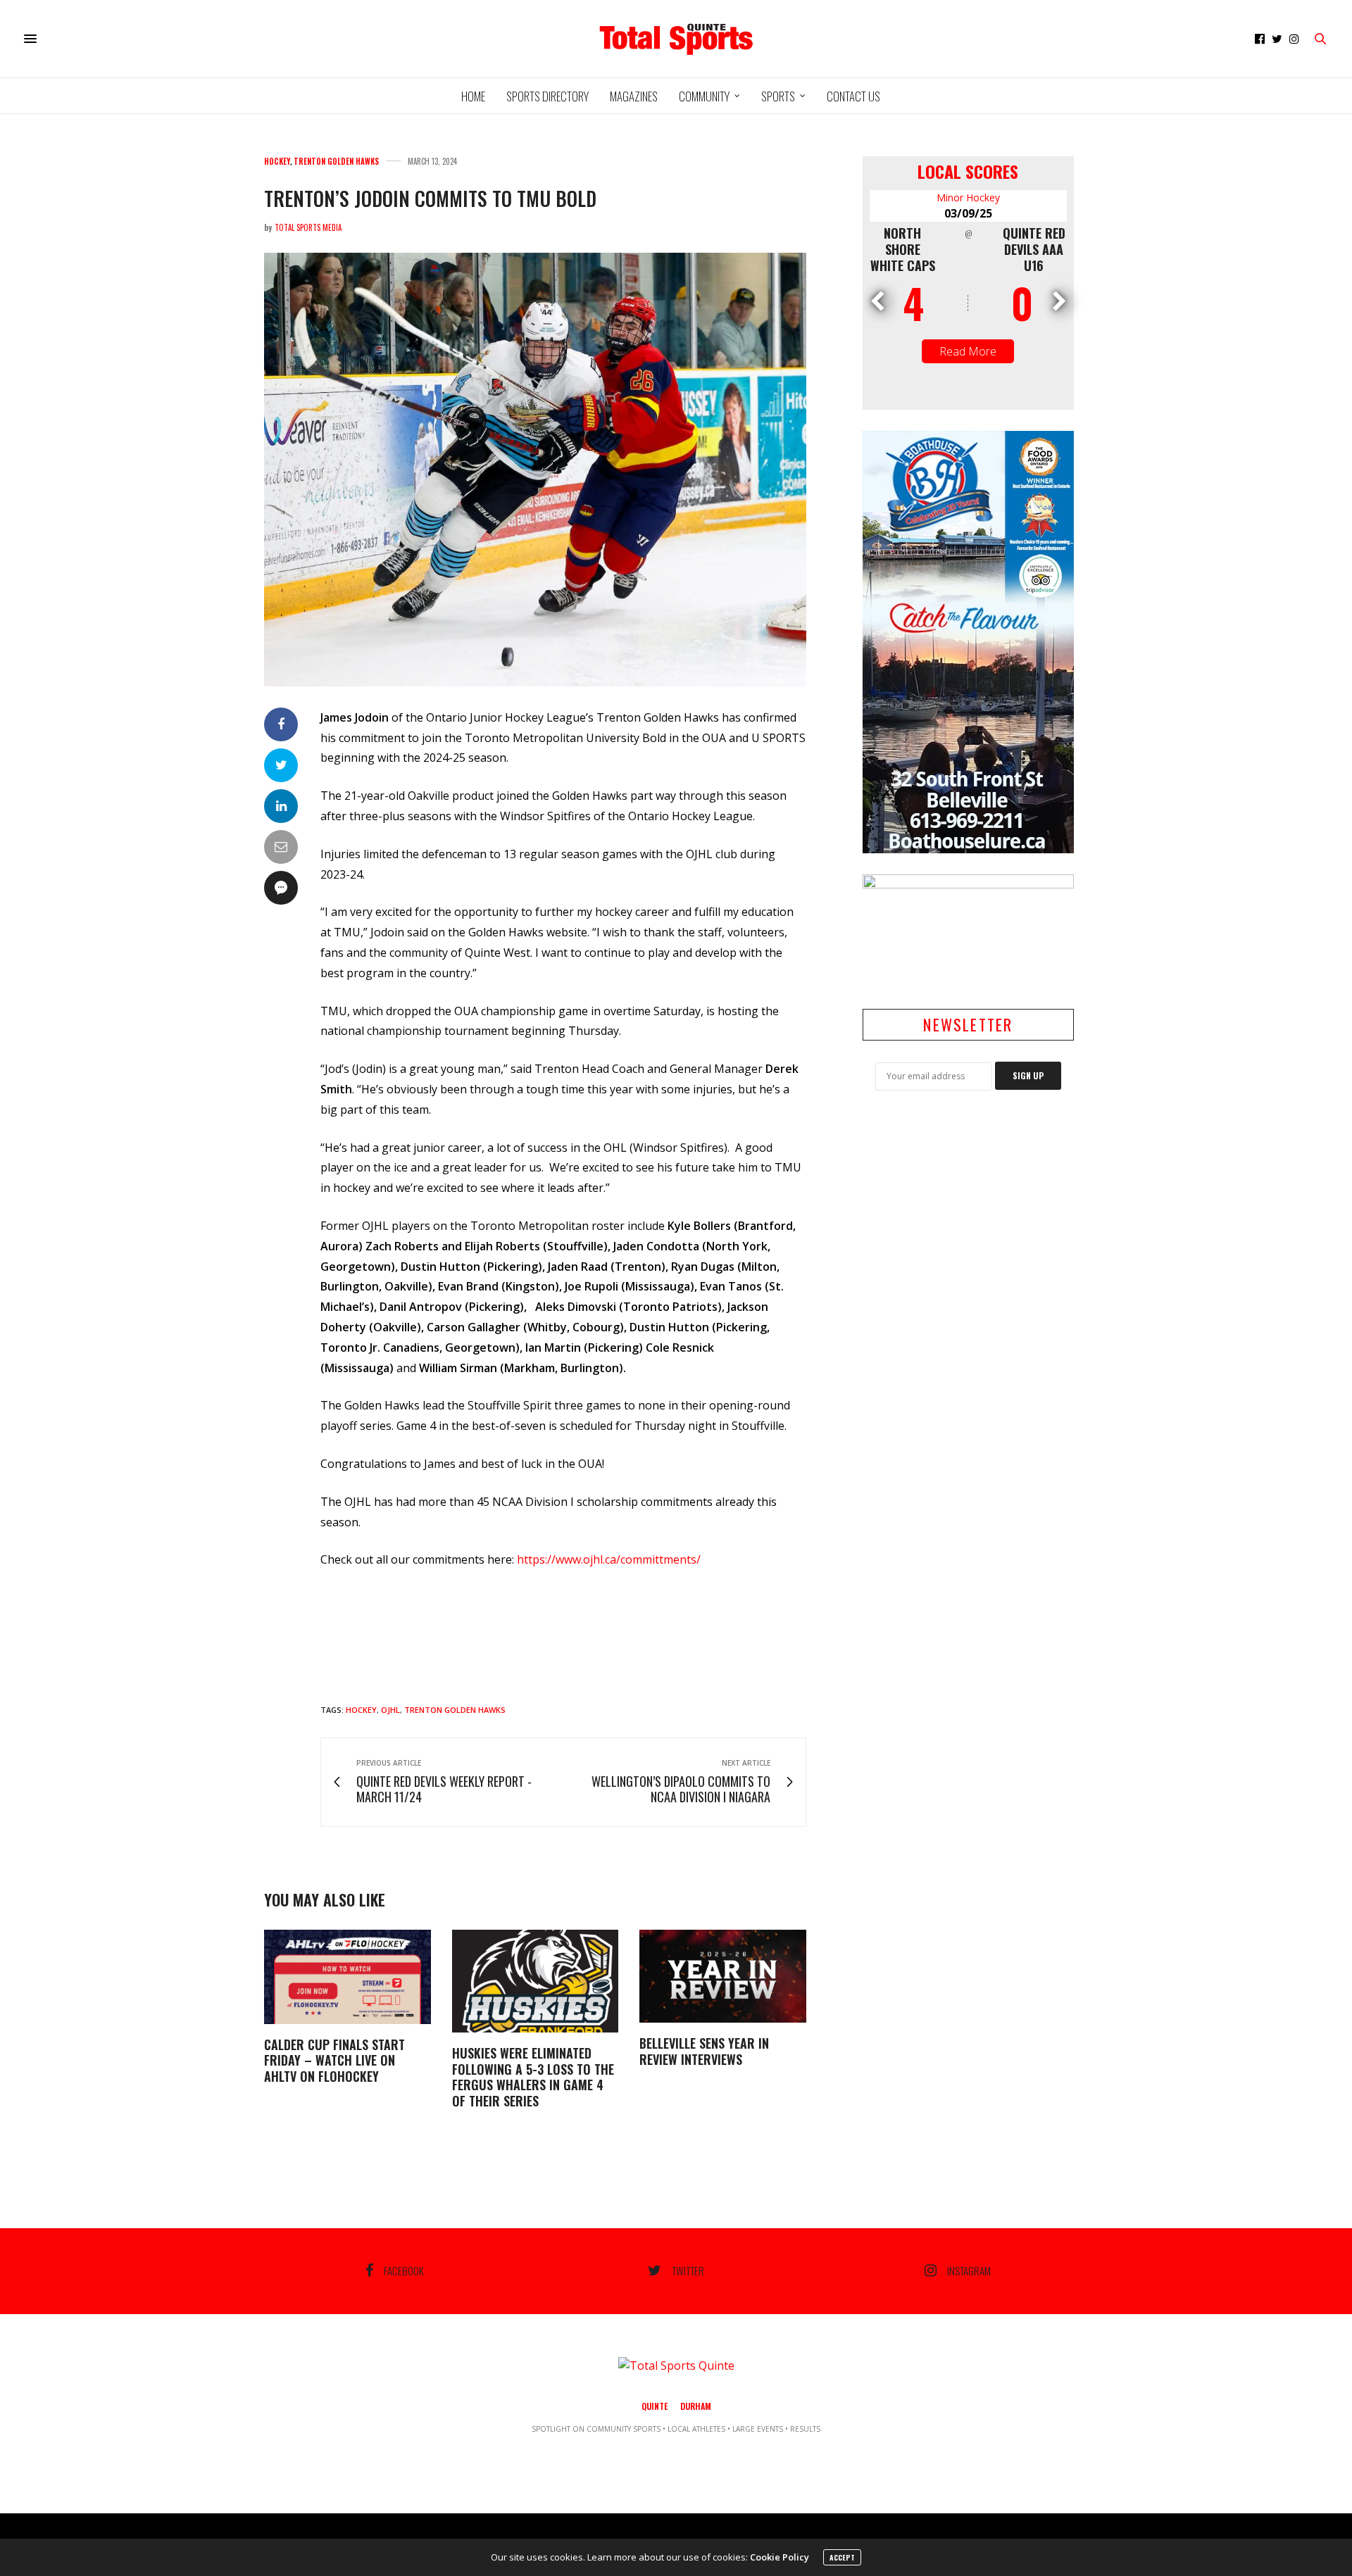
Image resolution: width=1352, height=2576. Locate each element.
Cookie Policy (780, 2557)
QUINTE (655, 2406)
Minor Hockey (968, 197)
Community (704, 96)
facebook (404, 2270)
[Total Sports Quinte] (676, 39)
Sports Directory (547, 96)
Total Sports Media (308, 227)
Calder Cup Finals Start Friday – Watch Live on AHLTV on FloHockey (334, 2060)
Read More (968, 351)
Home (473, 96)
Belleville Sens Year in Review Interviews (704, 2051)
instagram (969, 2270)
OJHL (390, 1710)
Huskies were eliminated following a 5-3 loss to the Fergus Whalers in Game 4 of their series (533, 2077)
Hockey (277, 162)
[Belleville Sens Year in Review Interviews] (723, 1976)
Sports (778, 96)
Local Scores (968, 171)
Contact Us (853, 96)
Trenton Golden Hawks (336, 162)
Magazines (634, 96)
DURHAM (696, 2406)
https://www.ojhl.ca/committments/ (609, 1559)
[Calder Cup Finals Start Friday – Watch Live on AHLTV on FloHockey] (348, 1977)
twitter (688, 2270)
